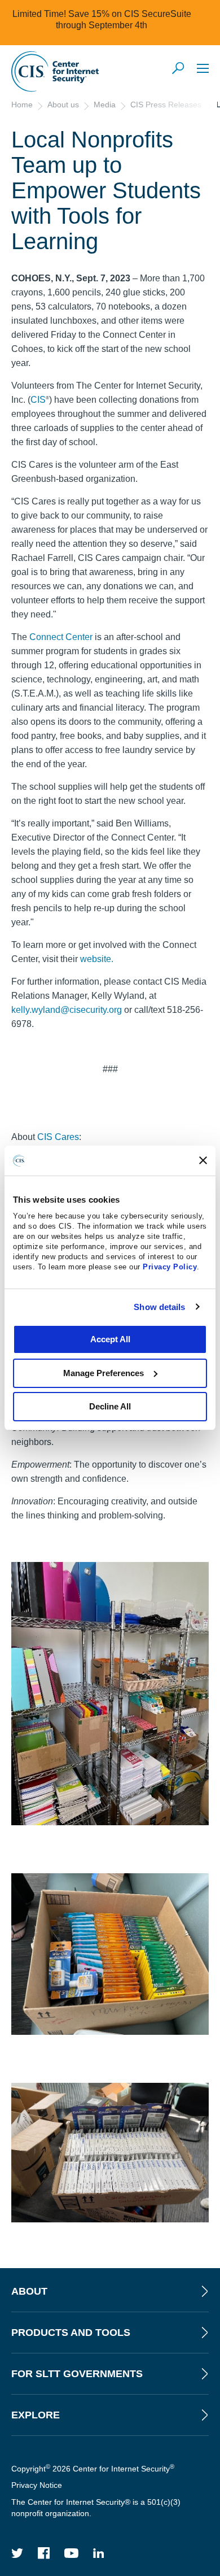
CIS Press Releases (166, 105)
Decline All (110, 1406)
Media (105, 105)
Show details (159, 1307)
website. (97, 959)
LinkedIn (99, 2553)
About (29, 2291)
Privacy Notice (37, 2485)
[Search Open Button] (179, 69)
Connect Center (61, 637)
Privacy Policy (170, 1267)
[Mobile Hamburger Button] (203, 68)
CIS (38, 400)
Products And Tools (71, 2333)
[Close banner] (203, 1160)
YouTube (72, 2553)
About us (63, 105)
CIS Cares (58, 1137)
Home (22, 105)
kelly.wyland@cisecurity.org (67, 1010)
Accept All (110, 1339)
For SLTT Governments (77, 2374)
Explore (36, 2415)
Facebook (44, 2553)
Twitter (17, 2553)
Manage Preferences (104, 1373)
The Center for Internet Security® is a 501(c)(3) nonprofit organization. (96, 2508)
